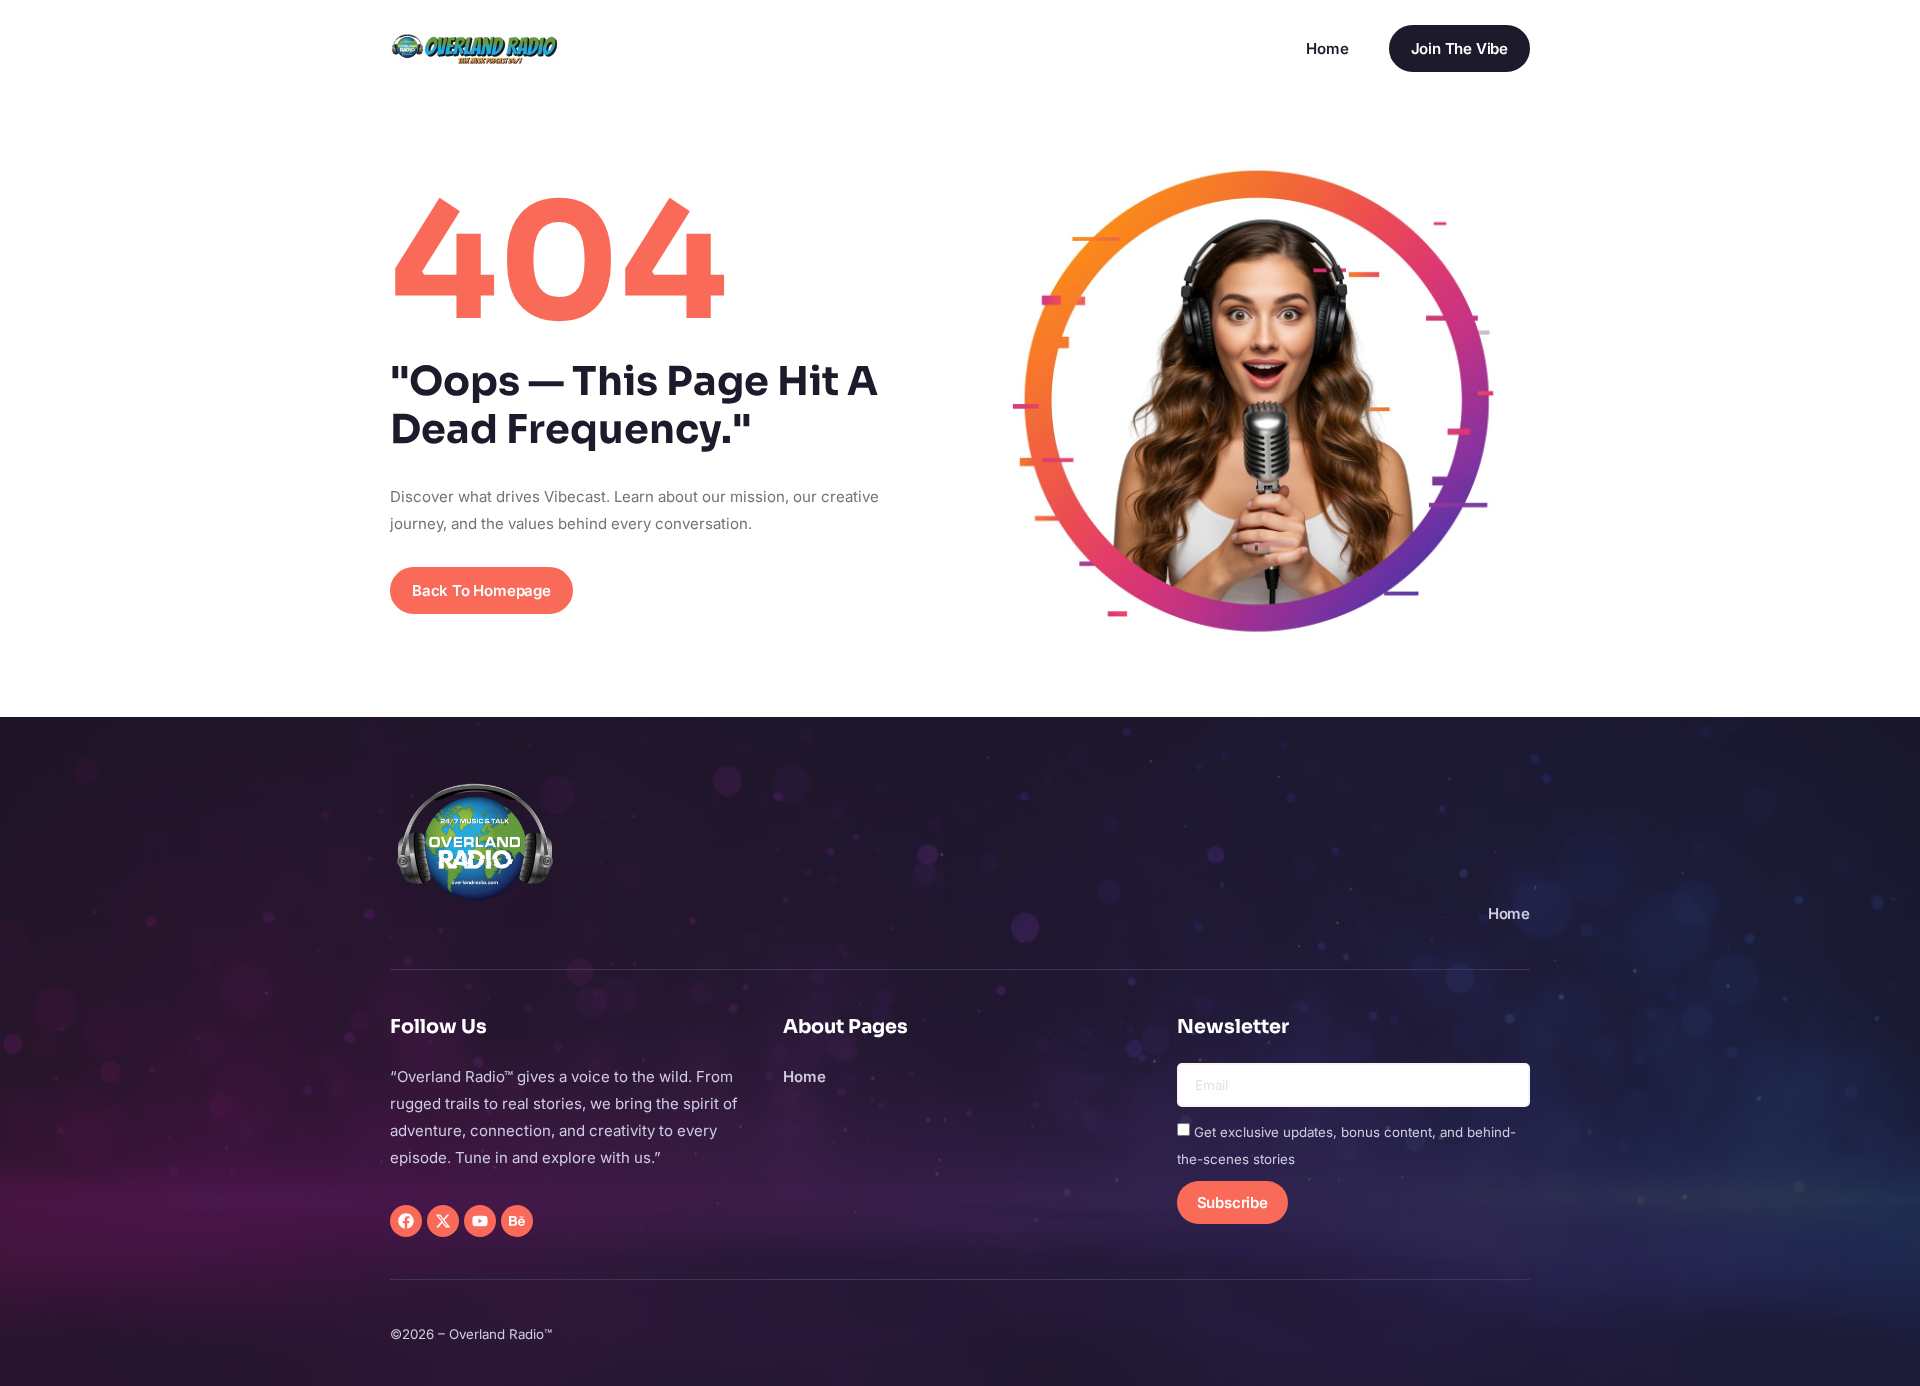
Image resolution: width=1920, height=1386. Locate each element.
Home (1327, 48)
